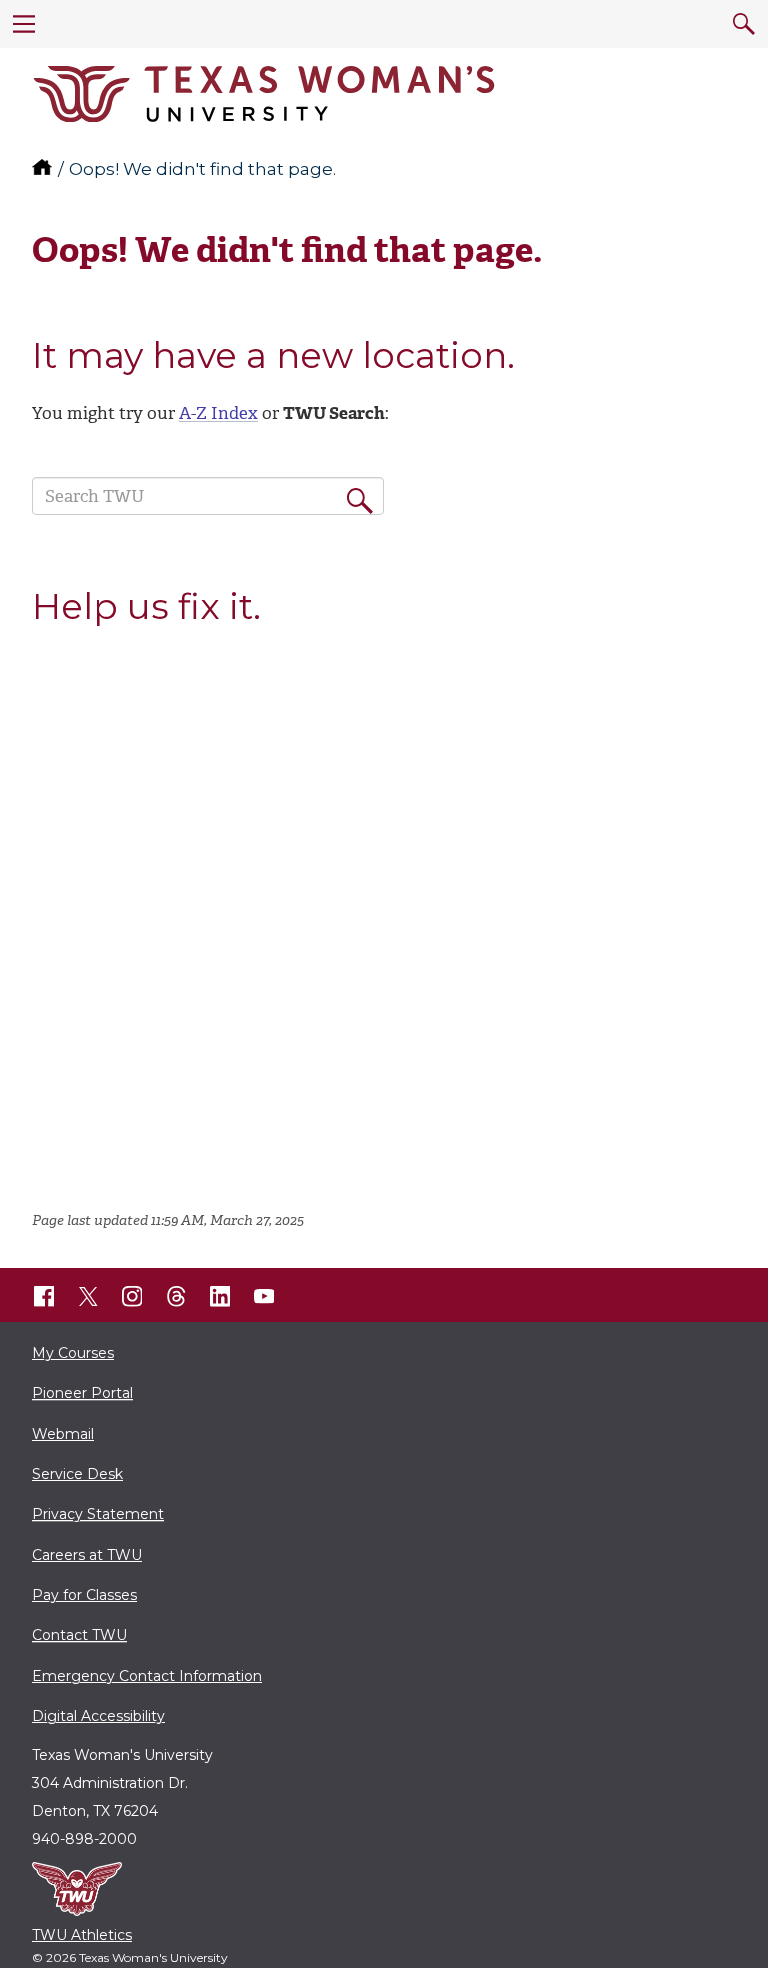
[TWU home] (44, 169)
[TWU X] (88, 1296)
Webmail (63, 1434)
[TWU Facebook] (44, 1296)
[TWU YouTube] (264, 1296)
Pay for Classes (84, 1595)
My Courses (73, 1353)
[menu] (24, 24)
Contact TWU (79, 1635)
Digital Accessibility (98, 1716)
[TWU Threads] (176, 1296)
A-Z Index (218, 413)
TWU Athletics (82, 1935)
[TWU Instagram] (132, 1296)
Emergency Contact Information (147, 1676)
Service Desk (77, 1474)
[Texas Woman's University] (264, 94)
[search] (744, 24)
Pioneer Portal (82, 1393)
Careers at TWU (87, 1555)
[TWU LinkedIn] (220, 1296)
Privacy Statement (98, 1514)
